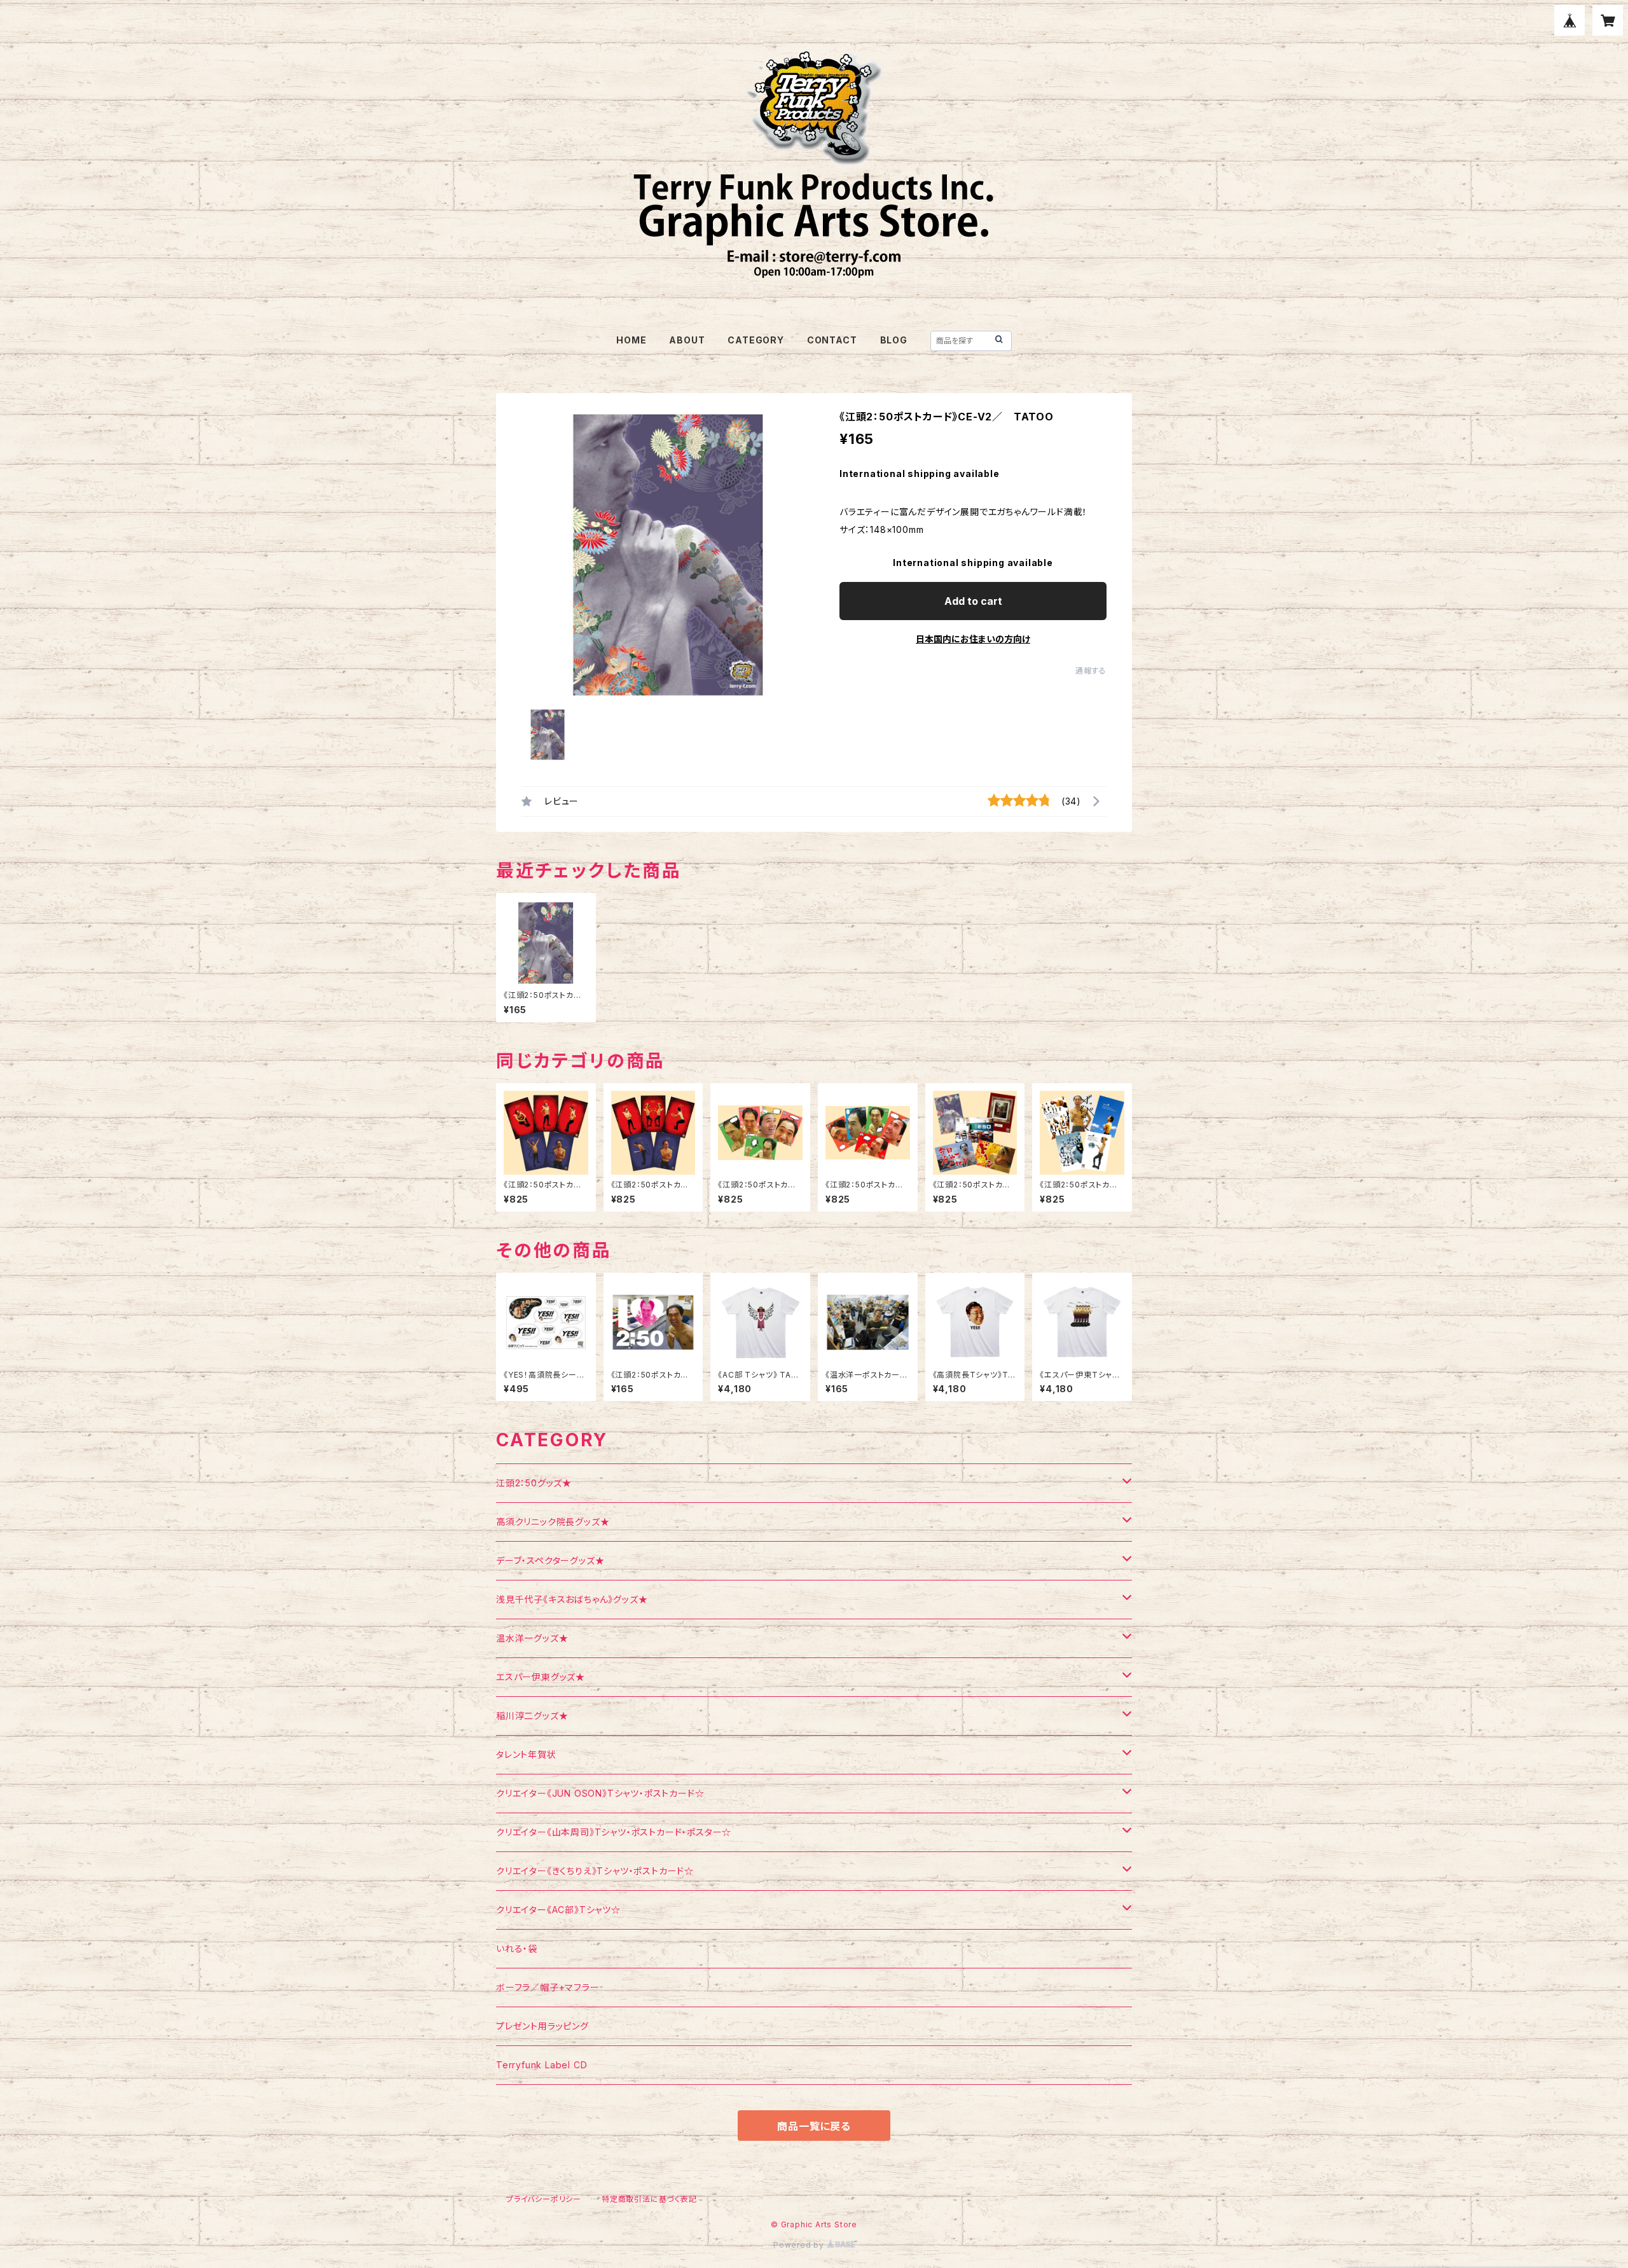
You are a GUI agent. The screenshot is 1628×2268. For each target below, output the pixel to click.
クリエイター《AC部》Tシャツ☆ (558, 1910)
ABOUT (687, 340)
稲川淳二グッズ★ (532, 1716)
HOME (631, 340)
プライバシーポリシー (544, 2199)
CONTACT (832, 340)
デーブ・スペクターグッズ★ (550, 1560)
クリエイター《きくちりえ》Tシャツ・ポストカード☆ (595, 1871)
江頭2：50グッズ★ (534, 1483)
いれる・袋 (517, 1948)
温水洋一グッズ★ (532, 1638)
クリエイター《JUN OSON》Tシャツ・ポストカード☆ (600, 1793)
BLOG (894, 340)
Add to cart (973, 601)
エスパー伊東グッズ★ (541, 1677)
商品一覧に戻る (814, 2126)
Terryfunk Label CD (542, 2065)
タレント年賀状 (526, 1754)
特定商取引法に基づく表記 (649, 2199)
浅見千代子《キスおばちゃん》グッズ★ (572, 1599)
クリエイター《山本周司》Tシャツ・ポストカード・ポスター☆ (614, 1832)
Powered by (800, 2245)
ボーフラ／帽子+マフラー (548, 1987)
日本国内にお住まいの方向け (973, 639)
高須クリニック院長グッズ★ (553, 1522)
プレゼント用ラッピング (542, 2026)
